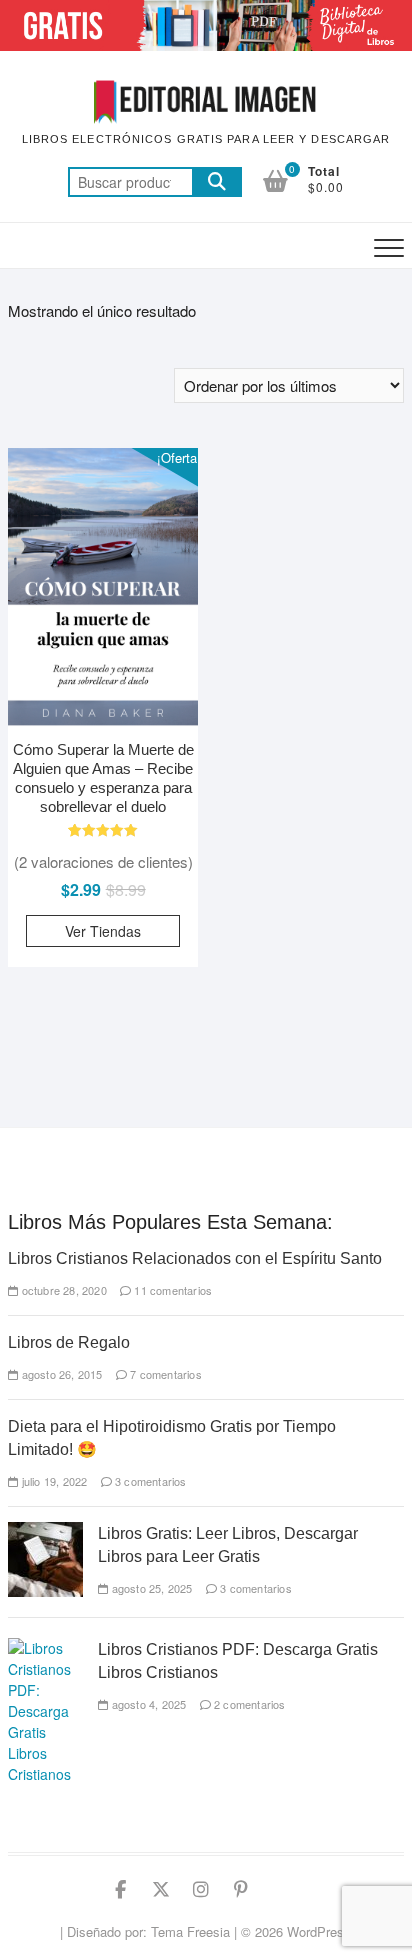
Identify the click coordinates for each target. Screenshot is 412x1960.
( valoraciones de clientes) (103, 861)
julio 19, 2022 (52, 1481)
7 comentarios (164, 1374)
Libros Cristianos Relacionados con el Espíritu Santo (195, 1258)
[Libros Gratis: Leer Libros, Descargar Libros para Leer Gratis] (45, 1532)
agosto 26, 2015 (60, 1374)
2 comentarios (248, 1704)
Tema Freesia (190, 1931)
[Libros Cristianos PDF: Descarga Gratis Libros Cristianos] (45, 1648)
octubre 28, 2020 (62, 1290)
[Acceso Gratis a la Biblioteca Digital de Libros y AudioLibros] (206, 11)
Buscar (217, 182)
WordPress (319, 1931)
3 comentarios (149, 1481)
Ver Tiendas (103, 931)
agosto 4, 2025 (147, 1704)
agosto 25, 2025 (150, 1588)
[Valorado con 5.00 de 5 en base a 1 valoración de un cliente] (103, 830)
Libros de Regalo (69, 1342)
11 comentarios (171, 1290)
